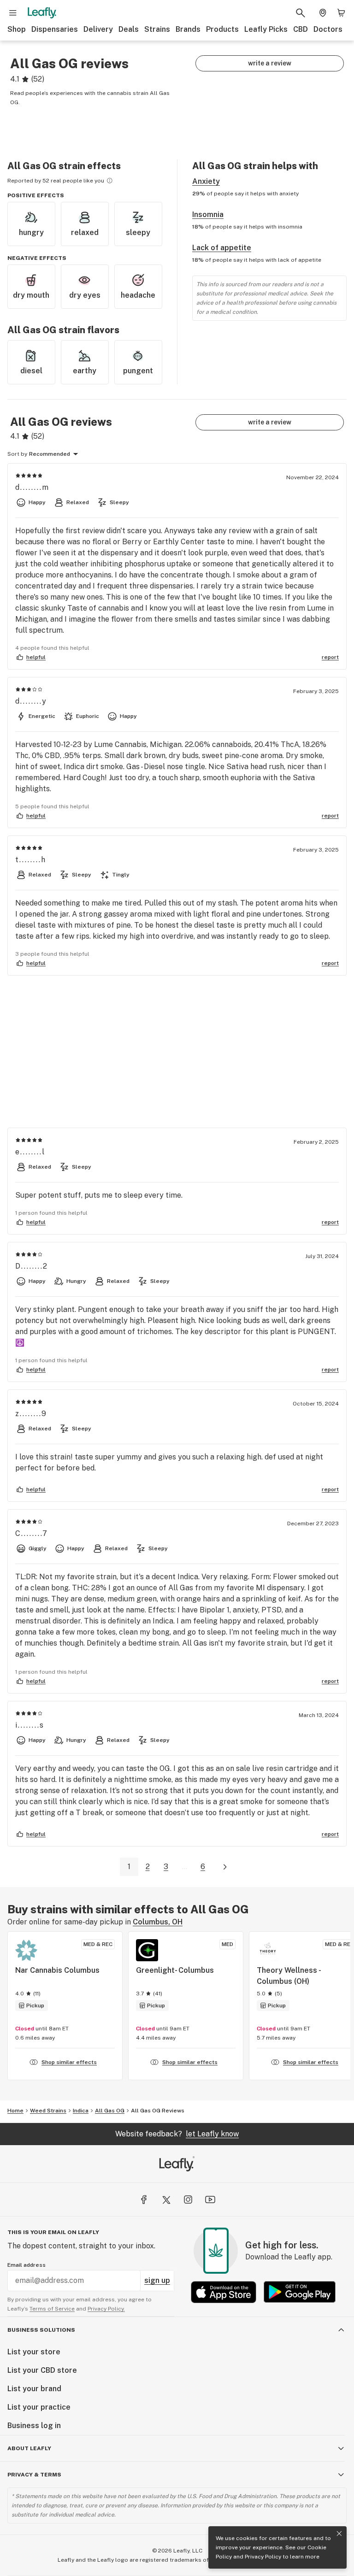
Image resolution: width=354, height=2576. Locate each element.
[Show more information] (110, 181)
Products (222, 29)
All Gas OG (110, 2111)
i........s (30, 1725)
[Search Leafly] (301, 13)
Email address (27, 2265)
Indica (81, 2111)
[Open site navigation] (13, 13)
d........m (32, 487)
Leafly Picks (266, 29)
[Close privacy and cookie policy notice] (339, 2534)
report (330, 657)
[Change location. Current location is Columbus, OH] (323, 13)
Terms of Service (52, 2309)
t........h (31, 860)
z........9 (31, 1414)
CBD (301, 29)
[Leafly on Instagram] (188, 2200)
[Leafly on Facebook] (144, 2200)
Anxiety (206, 181)
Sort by (17, 454)
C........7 (32, 1533)
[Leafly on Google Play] (300, 2292)
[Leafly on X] (166, 2200)
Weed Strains (48, 2111)
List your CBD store (42, 2370)
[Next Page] (225, 1867)
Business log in (34, 2426)
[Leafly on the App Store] (224, 2292)
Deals (129, 29)
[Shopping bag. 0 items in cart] (341, 13)
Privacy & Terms (34, 2475)
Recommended (50, 454)
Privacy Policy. (106, 2309)
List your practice (39, 2407)
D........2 (32, 1266)
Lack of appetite (222, 248)
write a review (270, 63)
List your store (34, 2352)
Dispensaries (55, 29)
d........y (31, 701)
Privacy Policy (263, 2557)
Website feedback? (177, 2134)
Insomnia (208, 215)
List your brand (34, 2389)
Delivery (98, 29)
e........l (30, 1152)
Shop (17, 29)
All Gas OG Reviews (158, 2111)
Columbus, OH (158, 1922)
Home (15, 2111)
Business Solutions (41, 2330)
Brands (188, 29)
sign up (157, 2280)
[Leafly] (42, 13)
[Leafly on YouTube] (210, 2200)
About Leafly (29, 2448)
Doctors (328, 29)
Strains (157, 29)
